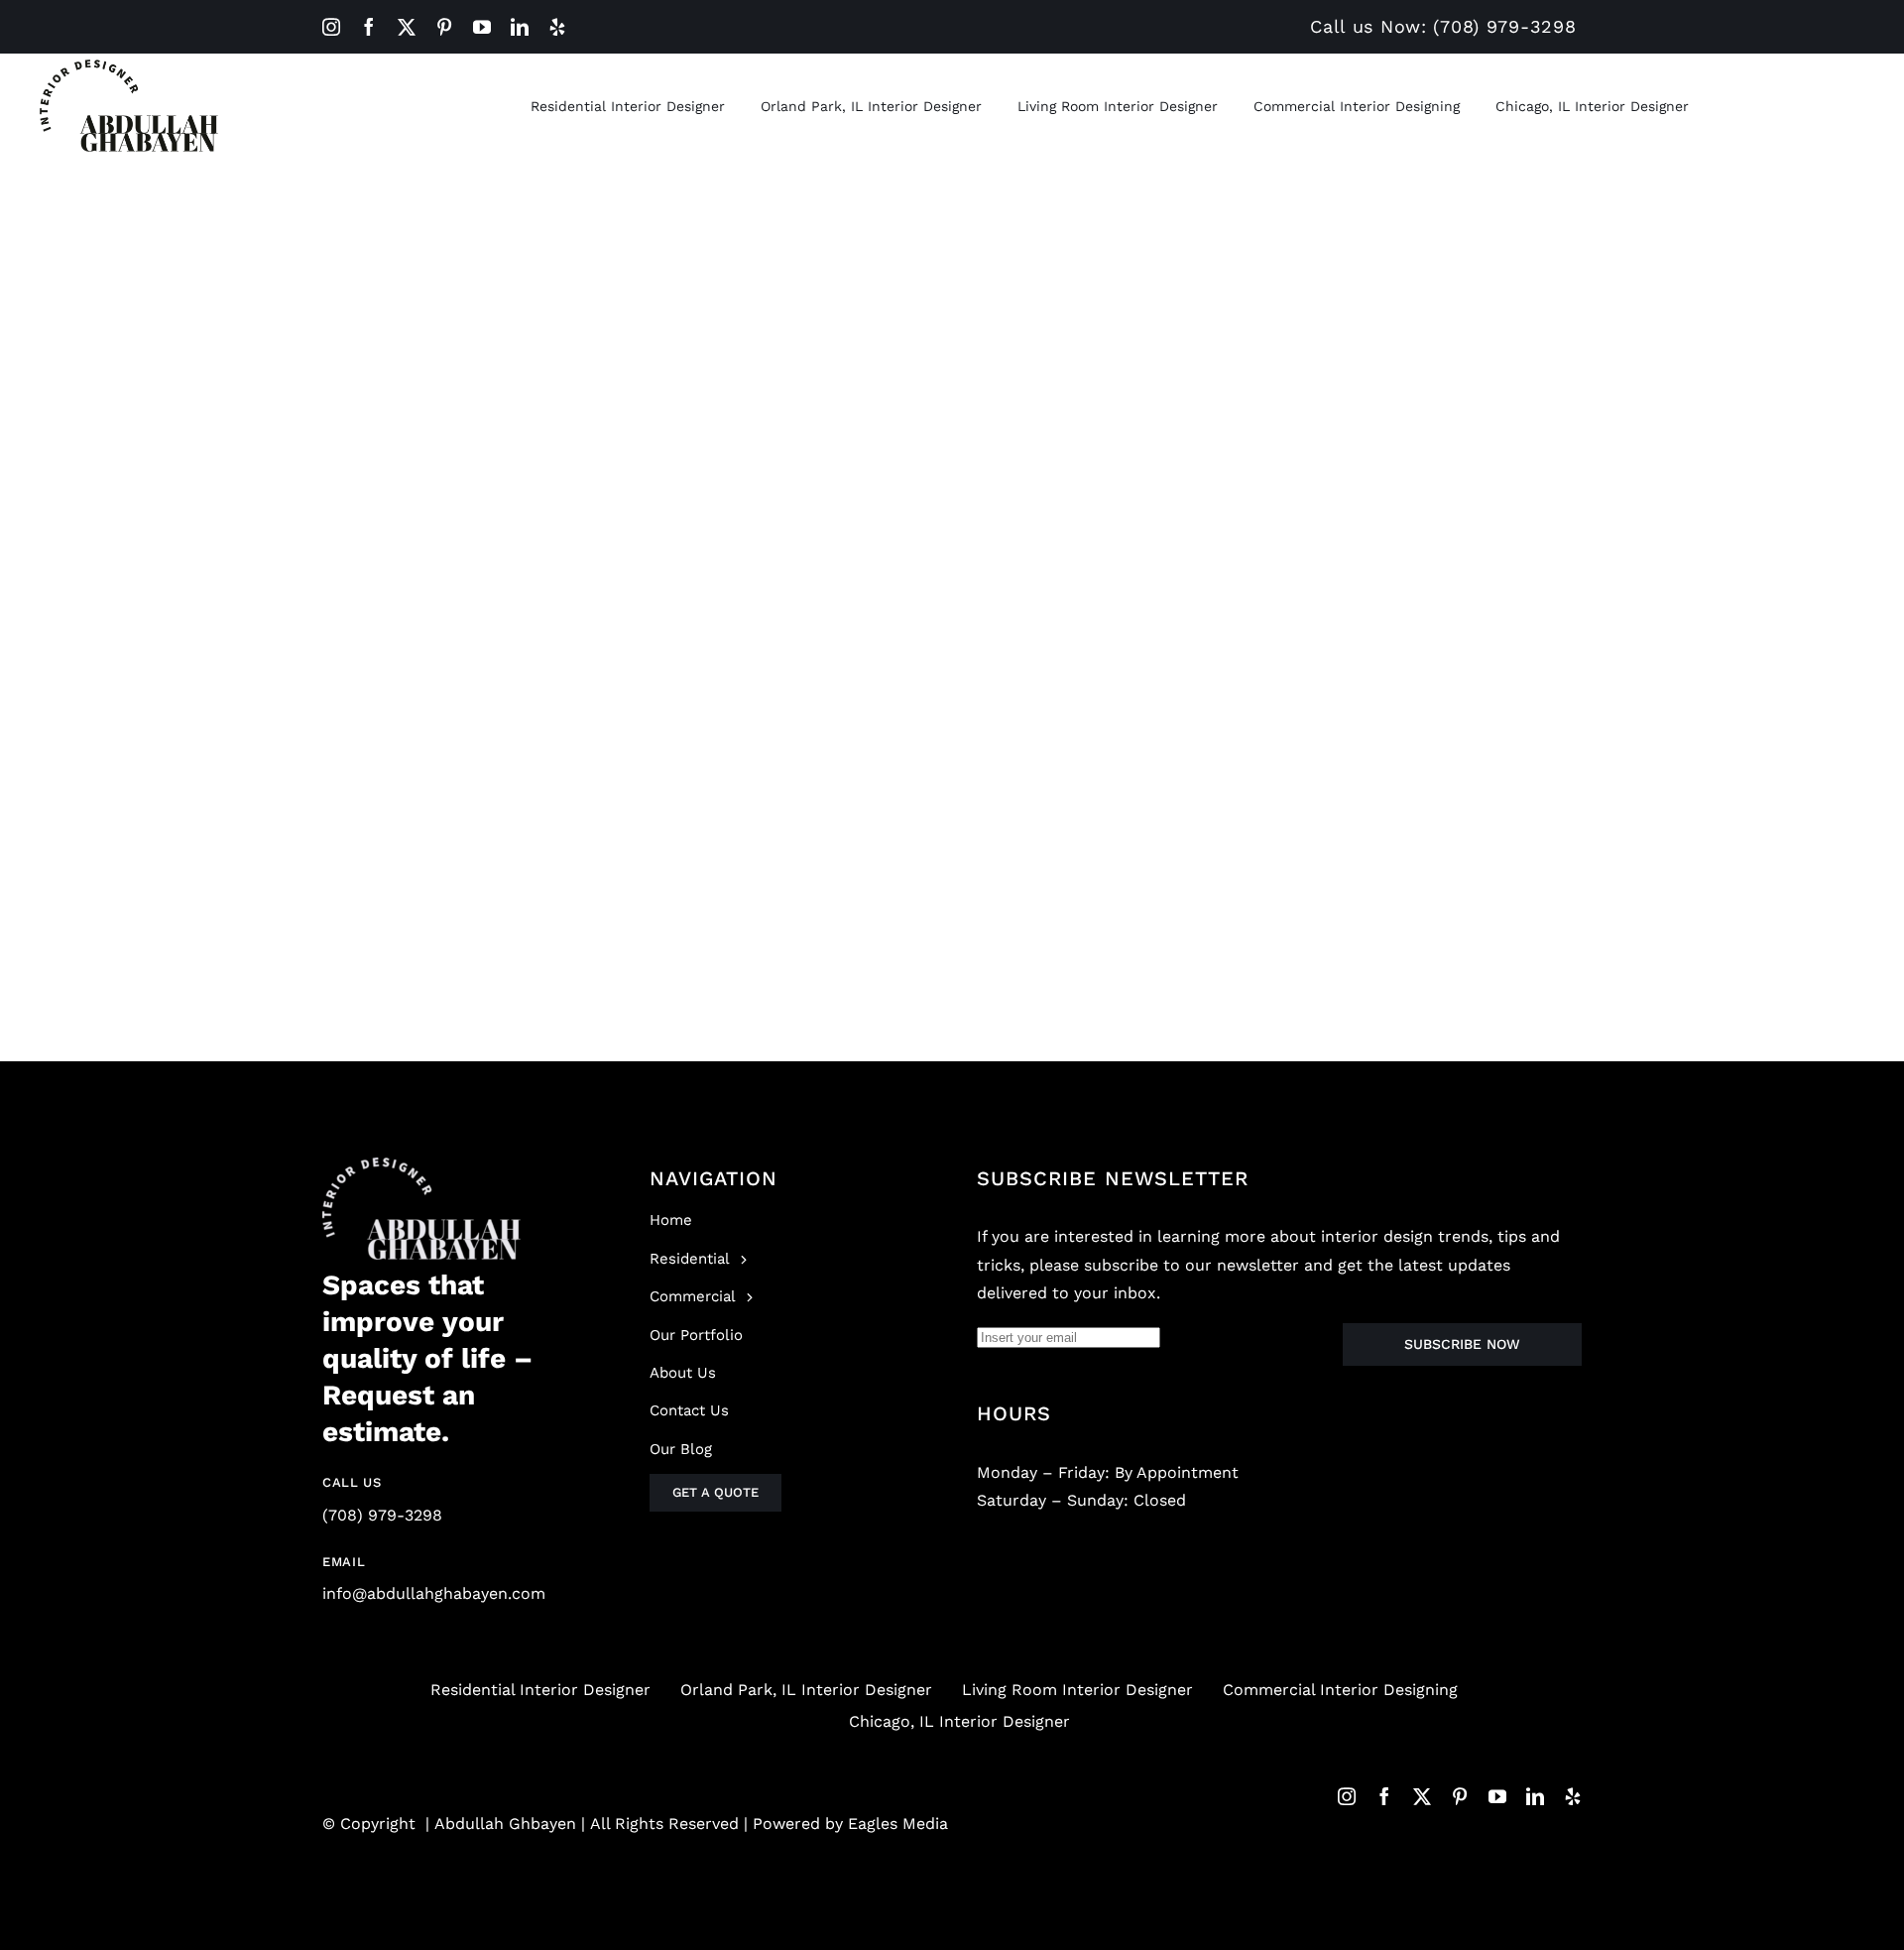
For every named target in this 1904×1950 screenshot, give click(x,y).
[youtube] (482, 27)
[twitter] (407, 27)
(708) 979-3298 (382, 1515)
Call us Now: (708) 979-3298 (1443, 26)
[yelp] (557, 27)
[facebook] (369, 27)
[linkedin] (520, 27)
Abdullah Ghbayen (505, 1824)
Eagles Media (898, 1824)
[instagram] (331, 27)
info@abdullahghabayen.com (434, 1593)
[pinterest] (444, 27)
